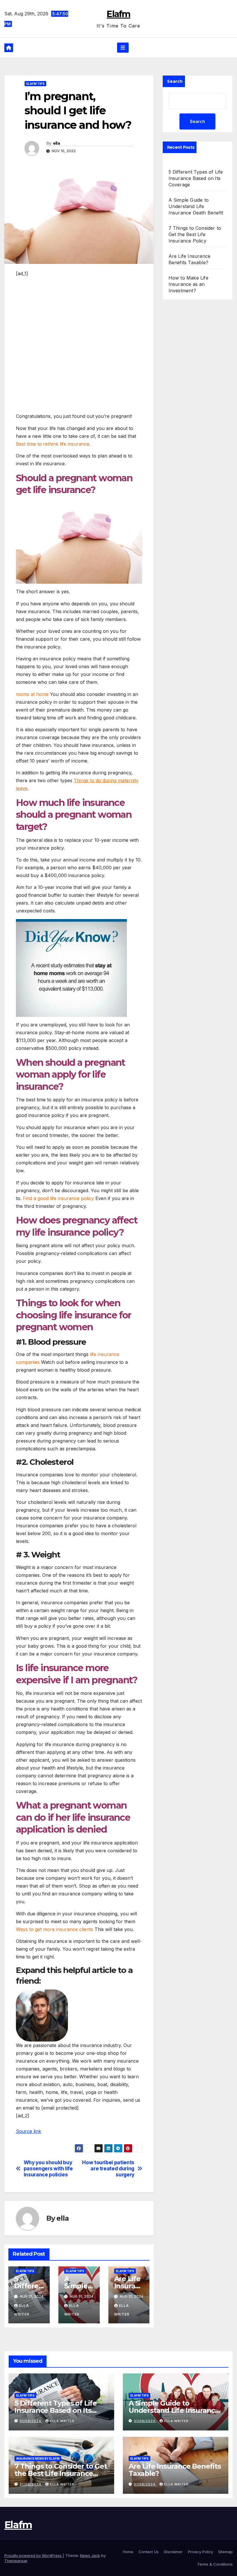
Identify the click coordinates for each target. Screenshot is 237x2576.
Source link (28, 2131)
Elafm (118, 14)
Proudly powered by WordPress (34, 2555)
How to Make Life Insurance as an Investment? (188, 284)
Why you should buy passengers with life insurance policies (48, 2168)
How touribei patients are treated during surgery (108, 2168)
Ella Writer (62, 2421)
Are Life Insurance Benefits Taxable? (175, 2470)
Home (128, 2552)
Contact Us (149, 2552)
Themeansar (16, 2561)
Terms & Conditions (215, 2564)
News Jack (90, 2555)
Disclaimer (173, 2552)
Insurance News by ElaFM (38, 2459)
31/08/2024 (31, 2421)
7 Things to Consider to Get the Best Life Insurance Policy (195, 234)
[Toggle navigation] (123, 47)
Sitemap (225, 2552)
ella (56, 143)
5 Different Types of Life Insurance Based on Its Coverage (196, 178)
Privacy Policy (200, 2552)
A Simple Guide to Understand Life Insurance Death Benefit (196, 206)
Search (175, 81)
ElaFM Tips (35, 84)
